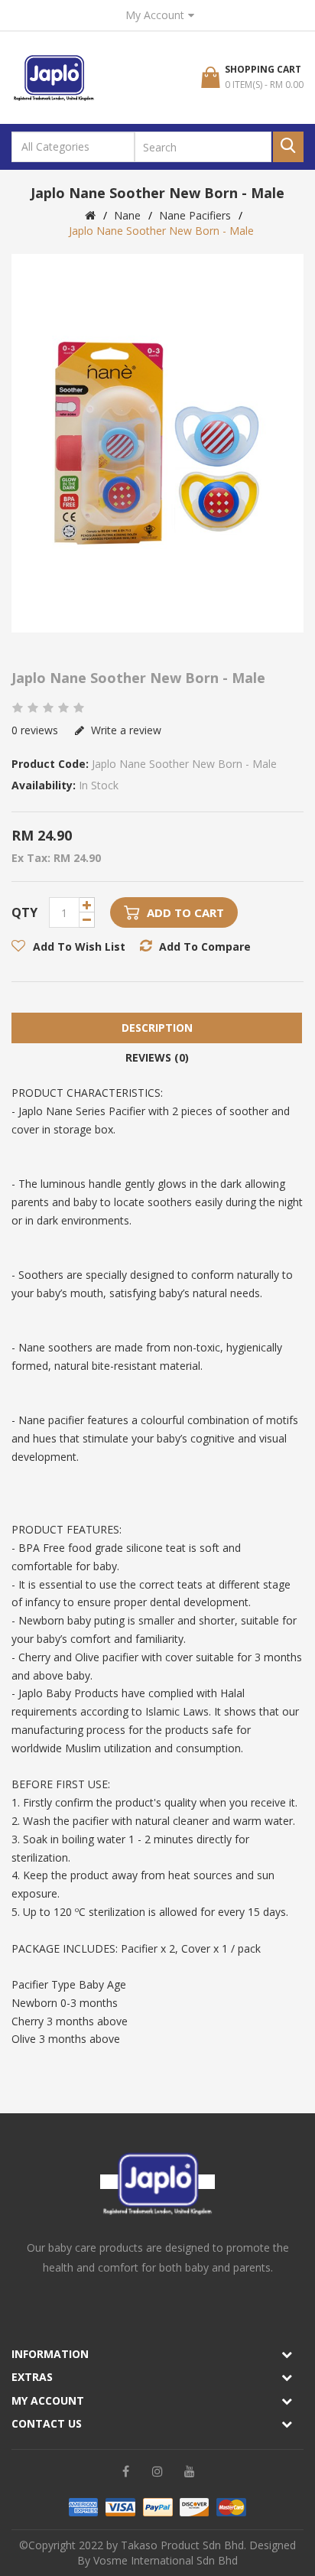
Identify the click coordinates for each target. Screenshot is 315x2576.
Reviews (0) (157, 1057)
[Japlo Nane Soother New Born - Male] (157, 443)
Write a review (125, 730)
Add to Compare (205, 946)
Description (157, 1028)
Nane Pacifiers (195, 215)
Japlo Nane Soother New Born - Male (161, 231)
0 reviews (35, 730)
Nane (127, 215)
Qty (24, 912)
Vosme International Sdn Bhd (166, 2560)
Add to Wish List (79, 946)
